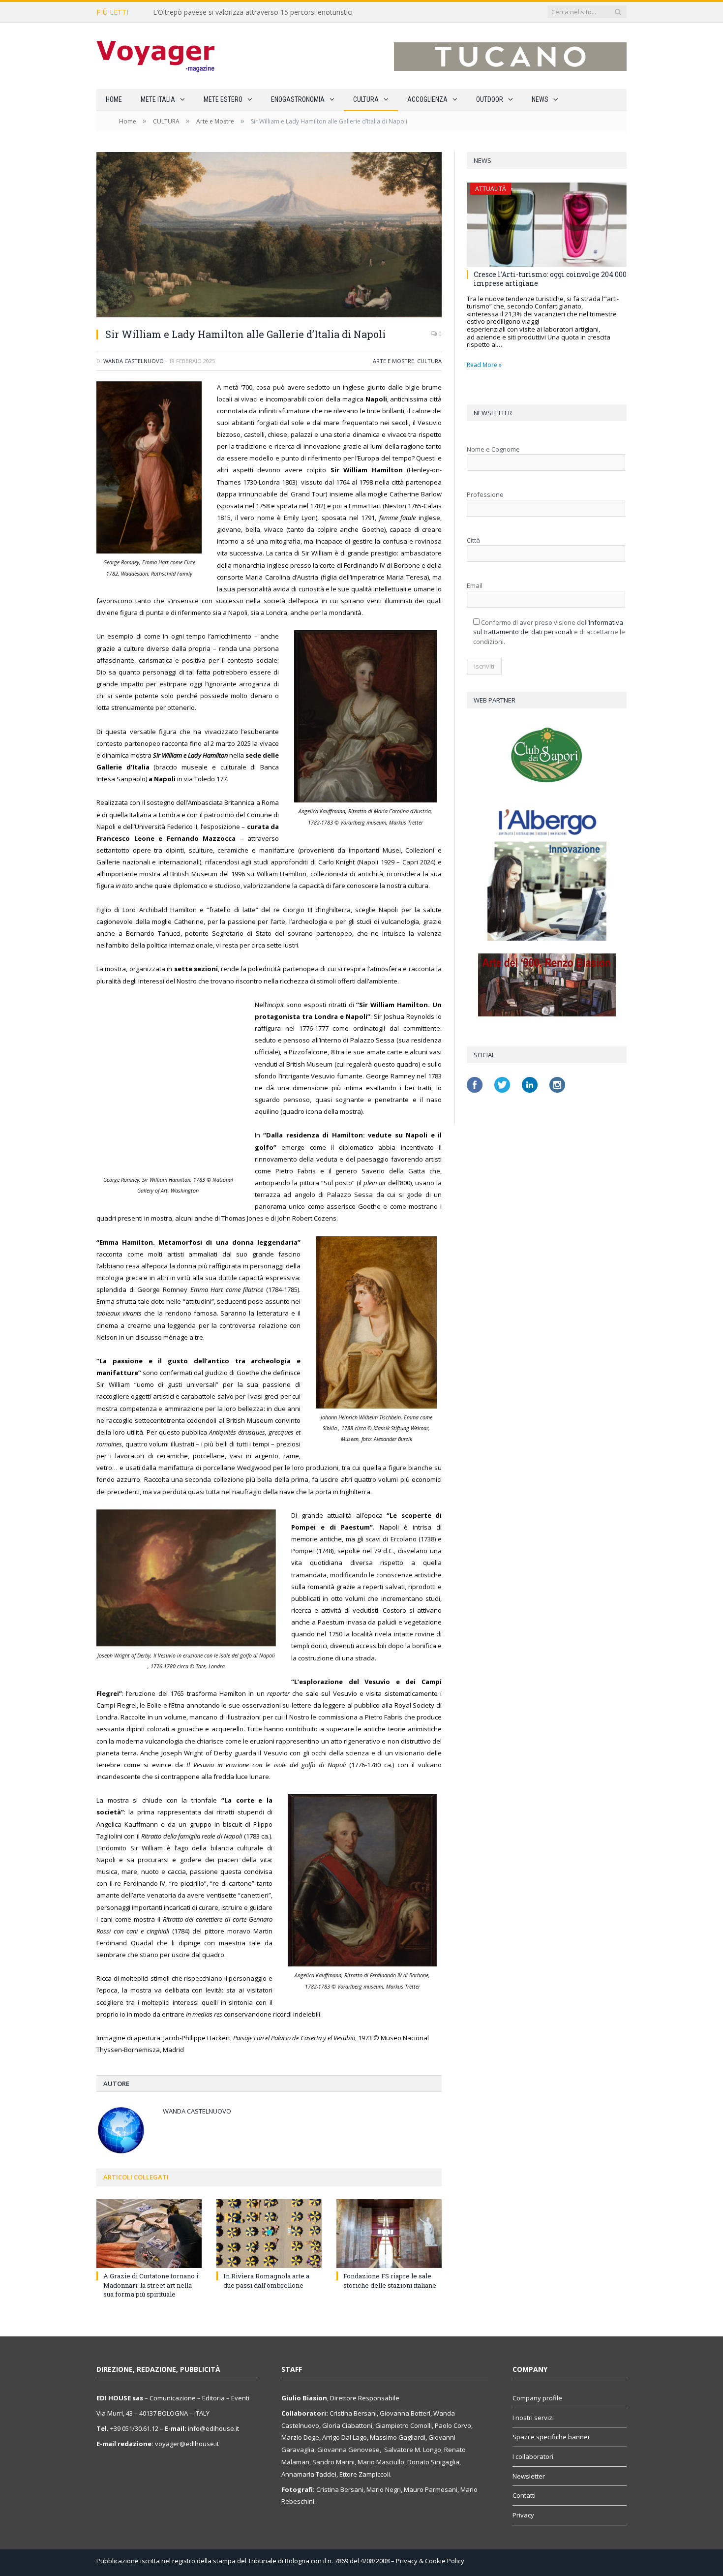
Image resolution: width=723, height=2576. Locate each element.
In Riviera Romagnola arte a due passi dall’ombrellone (266, 2280)
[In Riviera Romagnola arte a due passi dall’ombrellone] (269, 2234)
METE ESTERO (223, 99)
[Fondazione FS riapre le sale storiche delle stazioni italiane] (389, 2234)
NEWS (540, 99)
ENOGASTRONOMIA (298, 99)
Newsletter (529, 2476)
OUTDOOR (490, 99)
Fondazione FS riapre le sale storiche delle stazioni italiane (390, 2280)
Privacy (523, 2515)
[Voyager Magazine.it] (155, 56)
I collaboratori (533, 2456)
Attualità (491, 189)
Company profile (537, 2398)
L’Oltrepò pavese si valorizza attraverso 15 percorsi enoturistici (253, 12)
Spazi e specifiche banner (551, 2437)
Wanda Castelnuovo (134, 361)
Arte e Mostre (393, 361)
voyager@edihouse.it (187, 2444)
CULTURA (366, 99)
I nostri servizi (533, 2418)
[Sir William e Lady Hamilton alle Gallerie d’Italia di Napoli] (269, 236)
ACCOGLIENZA (427, 99)
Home (114, 99)
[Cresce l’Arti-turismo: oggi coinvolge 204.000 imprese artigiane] (547, 225)
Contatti (524, 2495)
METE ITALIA (158, 99)
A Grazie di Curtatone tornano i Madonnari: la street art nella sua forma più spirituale (151, 2285)
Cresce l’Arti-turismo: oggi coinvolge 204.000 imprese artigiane (550, 279)
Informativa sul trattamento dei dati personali (548, 627)
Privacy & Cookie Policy (430, 2561)
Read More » (484, 365)
